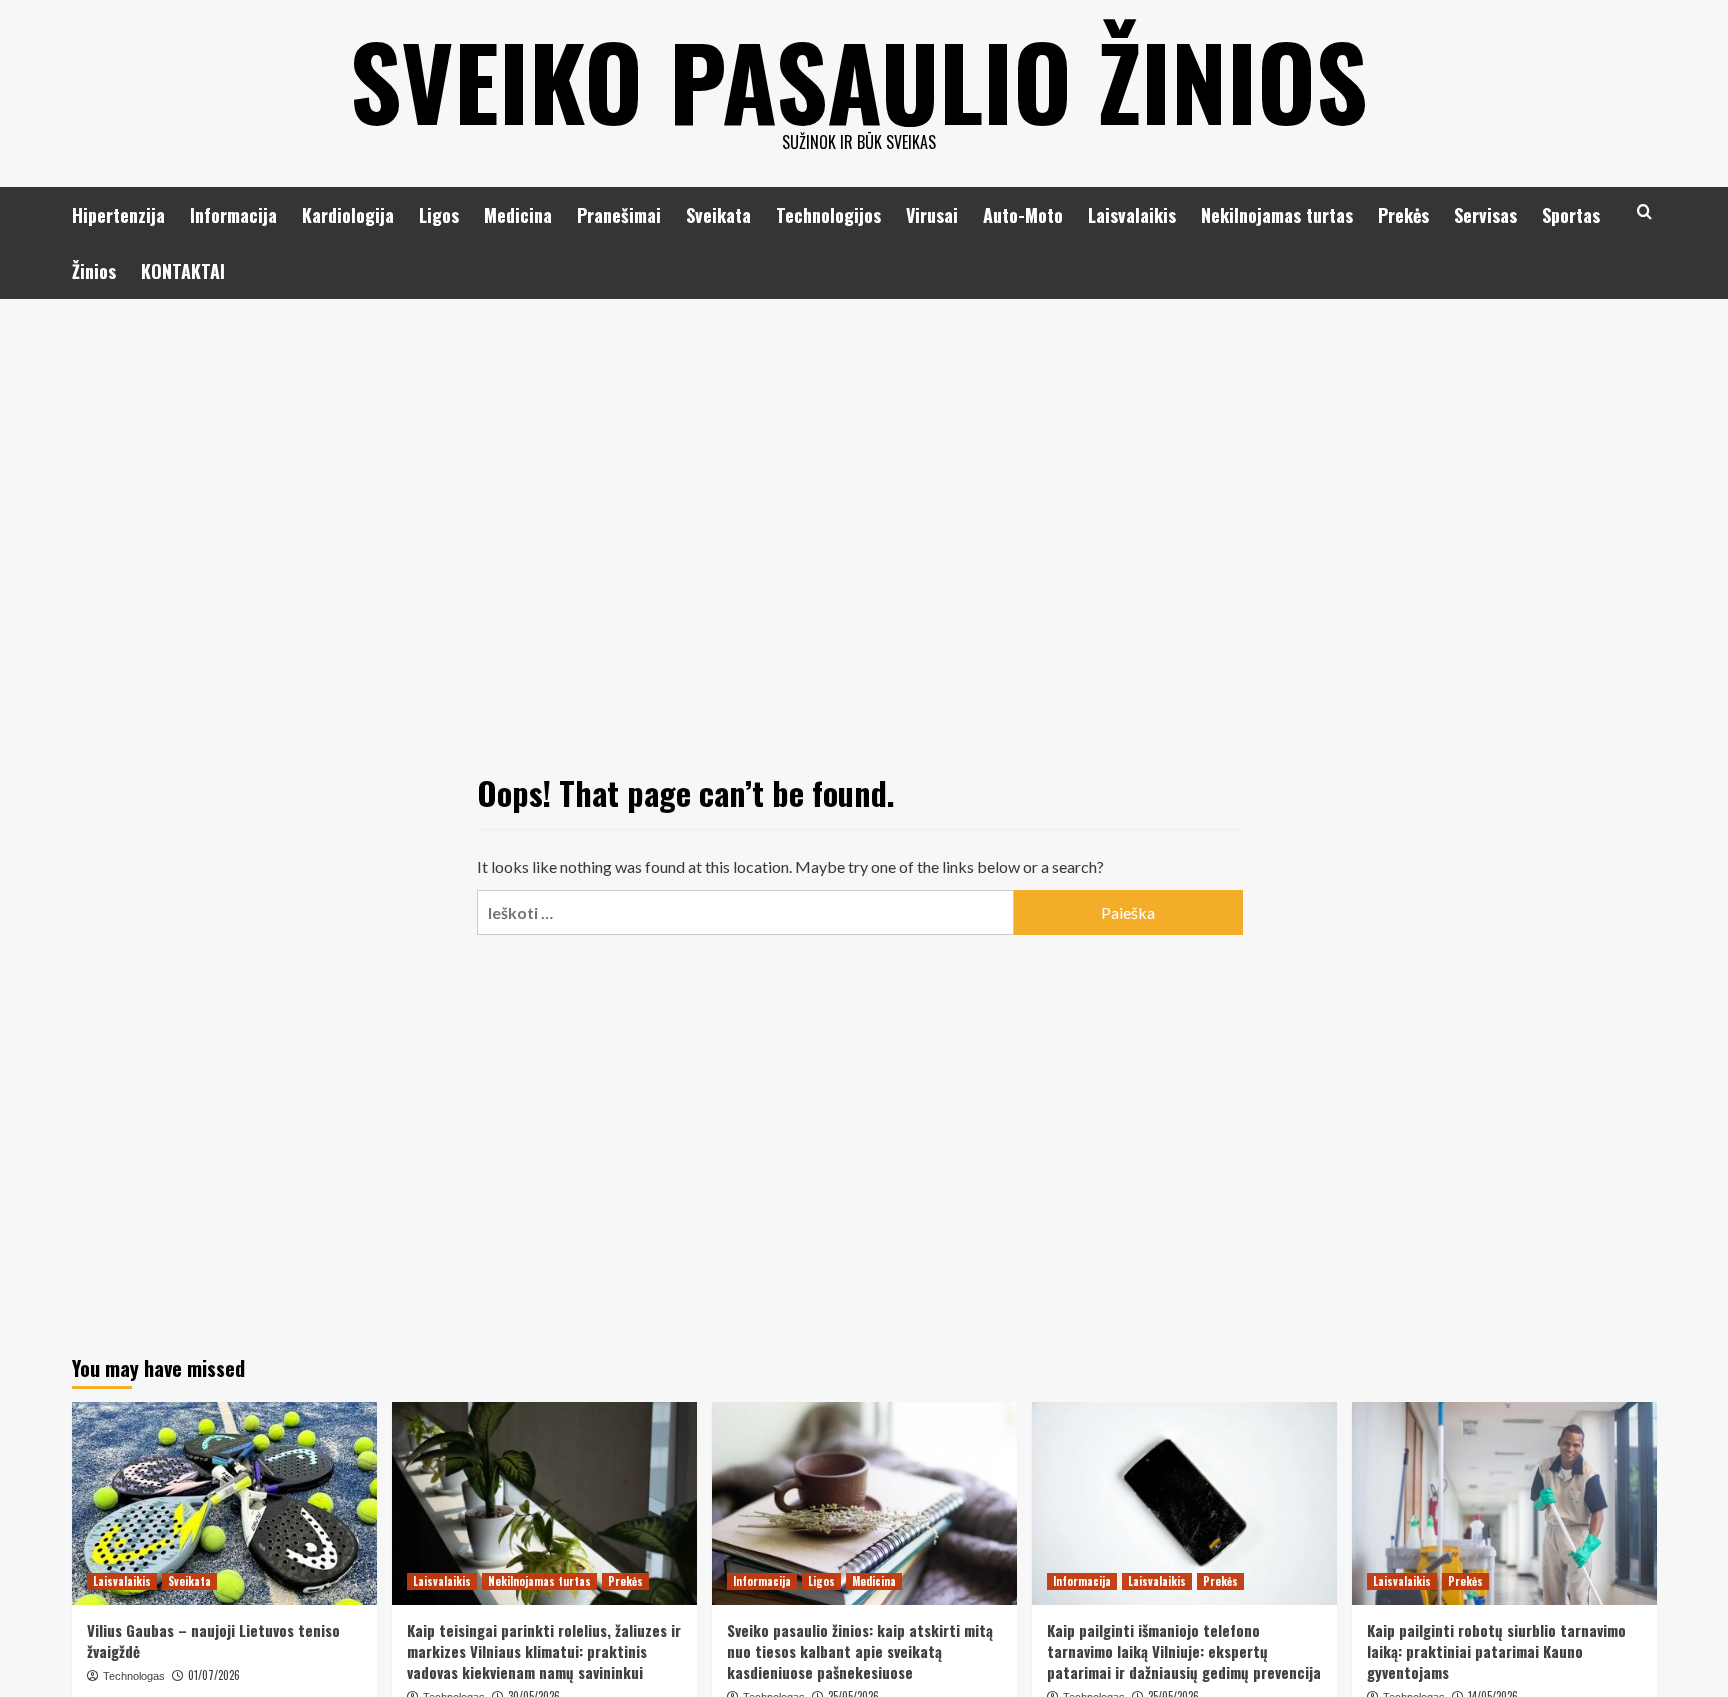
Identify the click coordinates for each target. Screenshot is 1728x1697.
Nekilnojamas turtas (1277, 215)
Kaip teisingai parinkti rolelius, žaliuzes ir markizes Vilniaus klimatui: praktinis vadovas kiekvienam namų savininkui (544, 1651)
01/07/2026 (214, 1675)
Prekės (1403, 215)
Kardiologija (348, 215)
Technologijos (828, 215)
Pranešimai (619, 215)
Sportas (1571, 215)
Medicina (518, 215)
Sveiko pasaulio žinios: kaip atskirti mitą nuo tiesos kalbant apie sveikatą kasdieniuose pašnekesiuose (860, 1651)
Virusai (932, 215)
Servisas (1485, 215)
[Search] (1644, 211)
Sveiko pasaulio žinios (859, 80)
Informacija (233, 215)
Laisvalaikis (1132, 215)
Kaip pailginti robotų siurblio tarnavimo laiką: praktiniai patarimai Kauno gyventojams (1496, 1651)
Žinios (94, 271)
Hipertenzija (118, 215)
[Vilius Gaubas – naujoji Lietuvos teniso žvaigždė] (224, 1503)
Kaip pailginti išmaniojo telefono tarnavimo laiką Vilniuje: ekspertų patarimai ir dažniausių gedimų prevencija (1184, 1651)
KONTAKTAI (183, 271)
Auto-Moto (1023, 215)
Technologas (134, 1676)
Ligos (439, 215)
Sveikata (718, 215)
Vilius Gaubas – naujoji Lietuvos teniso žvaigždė (213, 1640)
